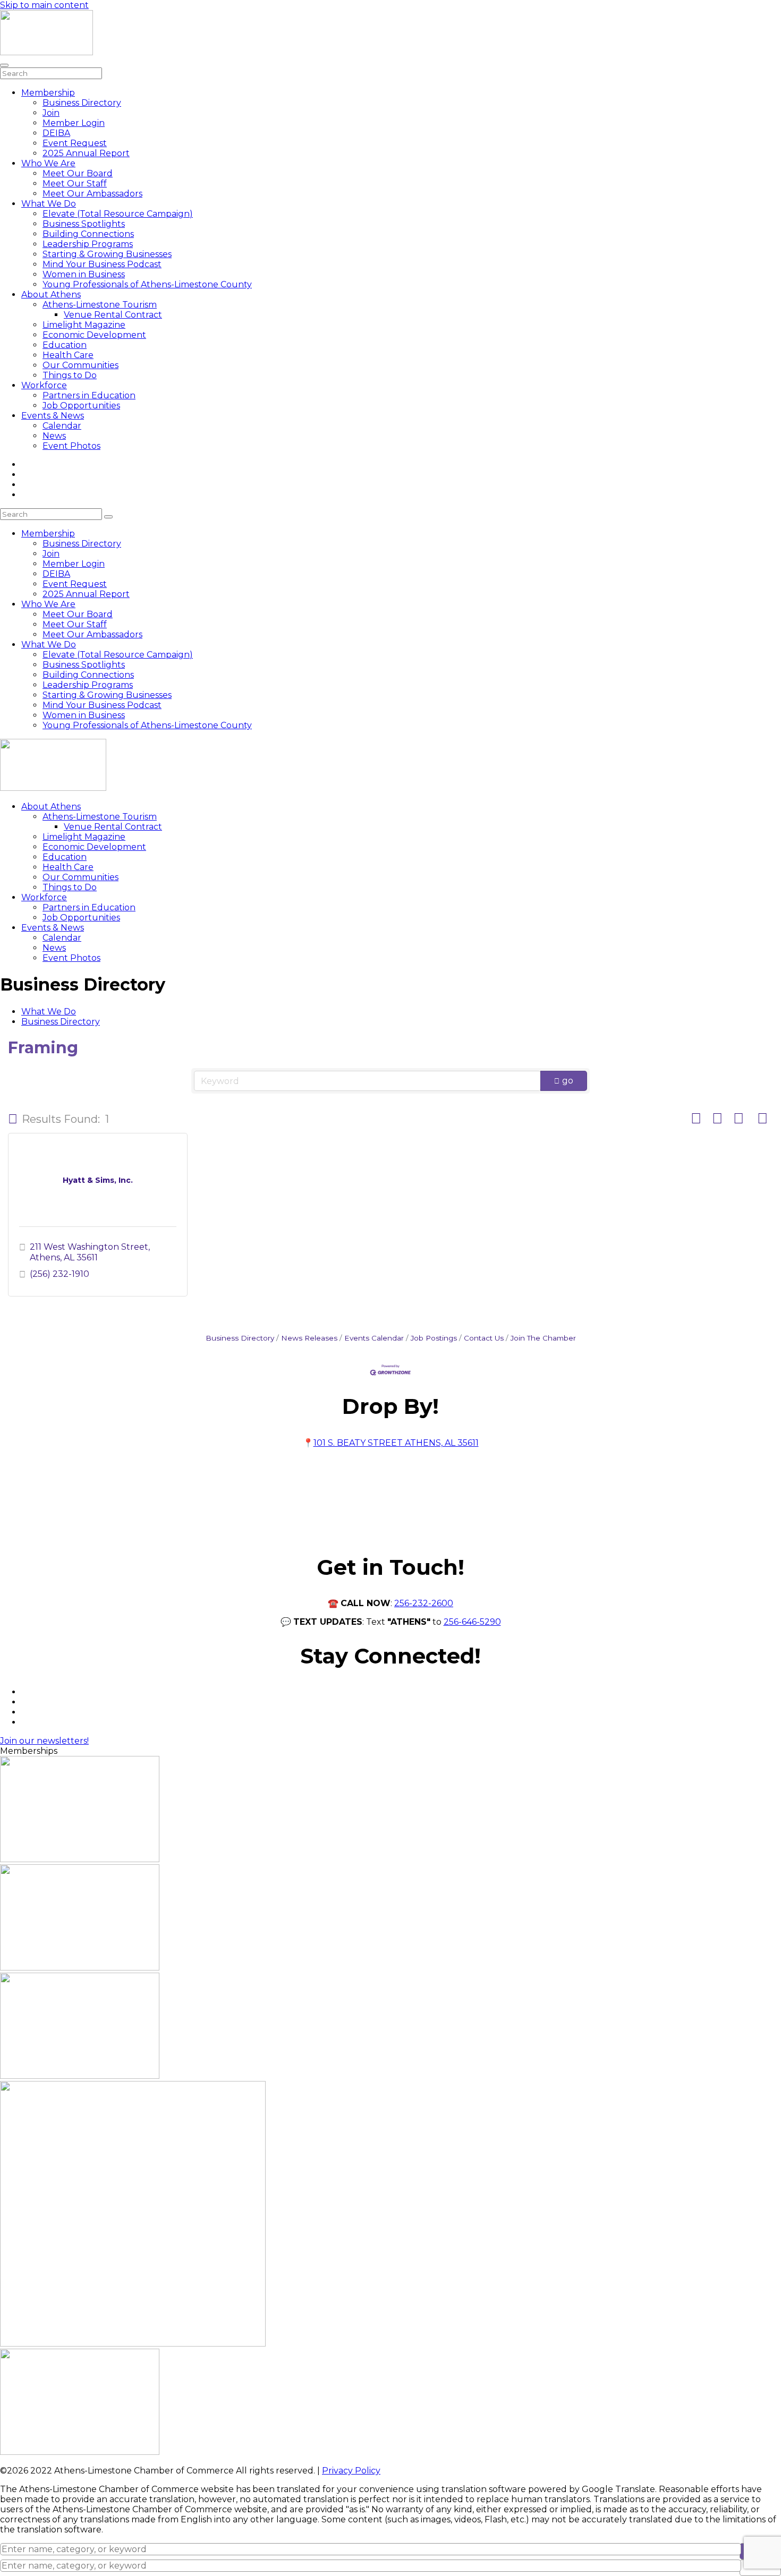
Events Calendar (374, 1338)
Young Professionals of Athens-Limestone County (147, 284)
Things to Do (70, 375)
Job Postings (434, 1338)
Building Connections (88, 234)
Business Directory (82, 103)
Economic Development (94, 335)
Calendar (62, 426)
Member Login (74, 123)
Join (51, 113)
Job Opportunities (81, 406)
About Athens (51, 295)
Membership (48, 93)
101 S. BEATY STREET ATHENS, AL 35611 (396, 1443)
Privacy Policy (351, 2471)
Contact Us (484, 1338)
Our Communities (80, 365)
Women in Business (84, 274)
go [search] (568, 1081)
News (54, 436)
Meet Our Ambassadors (92, 194)
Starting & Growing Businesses (107, 254)
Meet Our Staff (75, 184)
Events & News (53, 416)
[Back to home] (46, 52)
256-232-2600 (424, 1603)
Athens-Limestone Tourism (100, 305)
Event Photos (71, 446)
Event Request (75, 143)
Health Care (68, 355)
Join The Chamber (543, 1338)
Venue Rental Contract (113, 315)
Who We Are (48, 163)
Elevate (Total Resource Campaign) (118, 214)
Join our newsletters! (44, 1741)
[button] (13, 1119)
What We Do (49, 204)
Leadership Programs (88, 244)
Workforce (44, 385)
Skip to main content (44, 5)
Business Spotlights (84, 224)
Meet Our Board (78, 173)
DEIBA (56, 133)
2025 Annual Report (86, 153)
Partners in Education (89, 395)
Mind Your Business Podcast (102, 264)
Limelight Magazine (84, 325)
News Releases (309, 1338)
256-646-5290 (472, 1622)
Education (65, 345)
